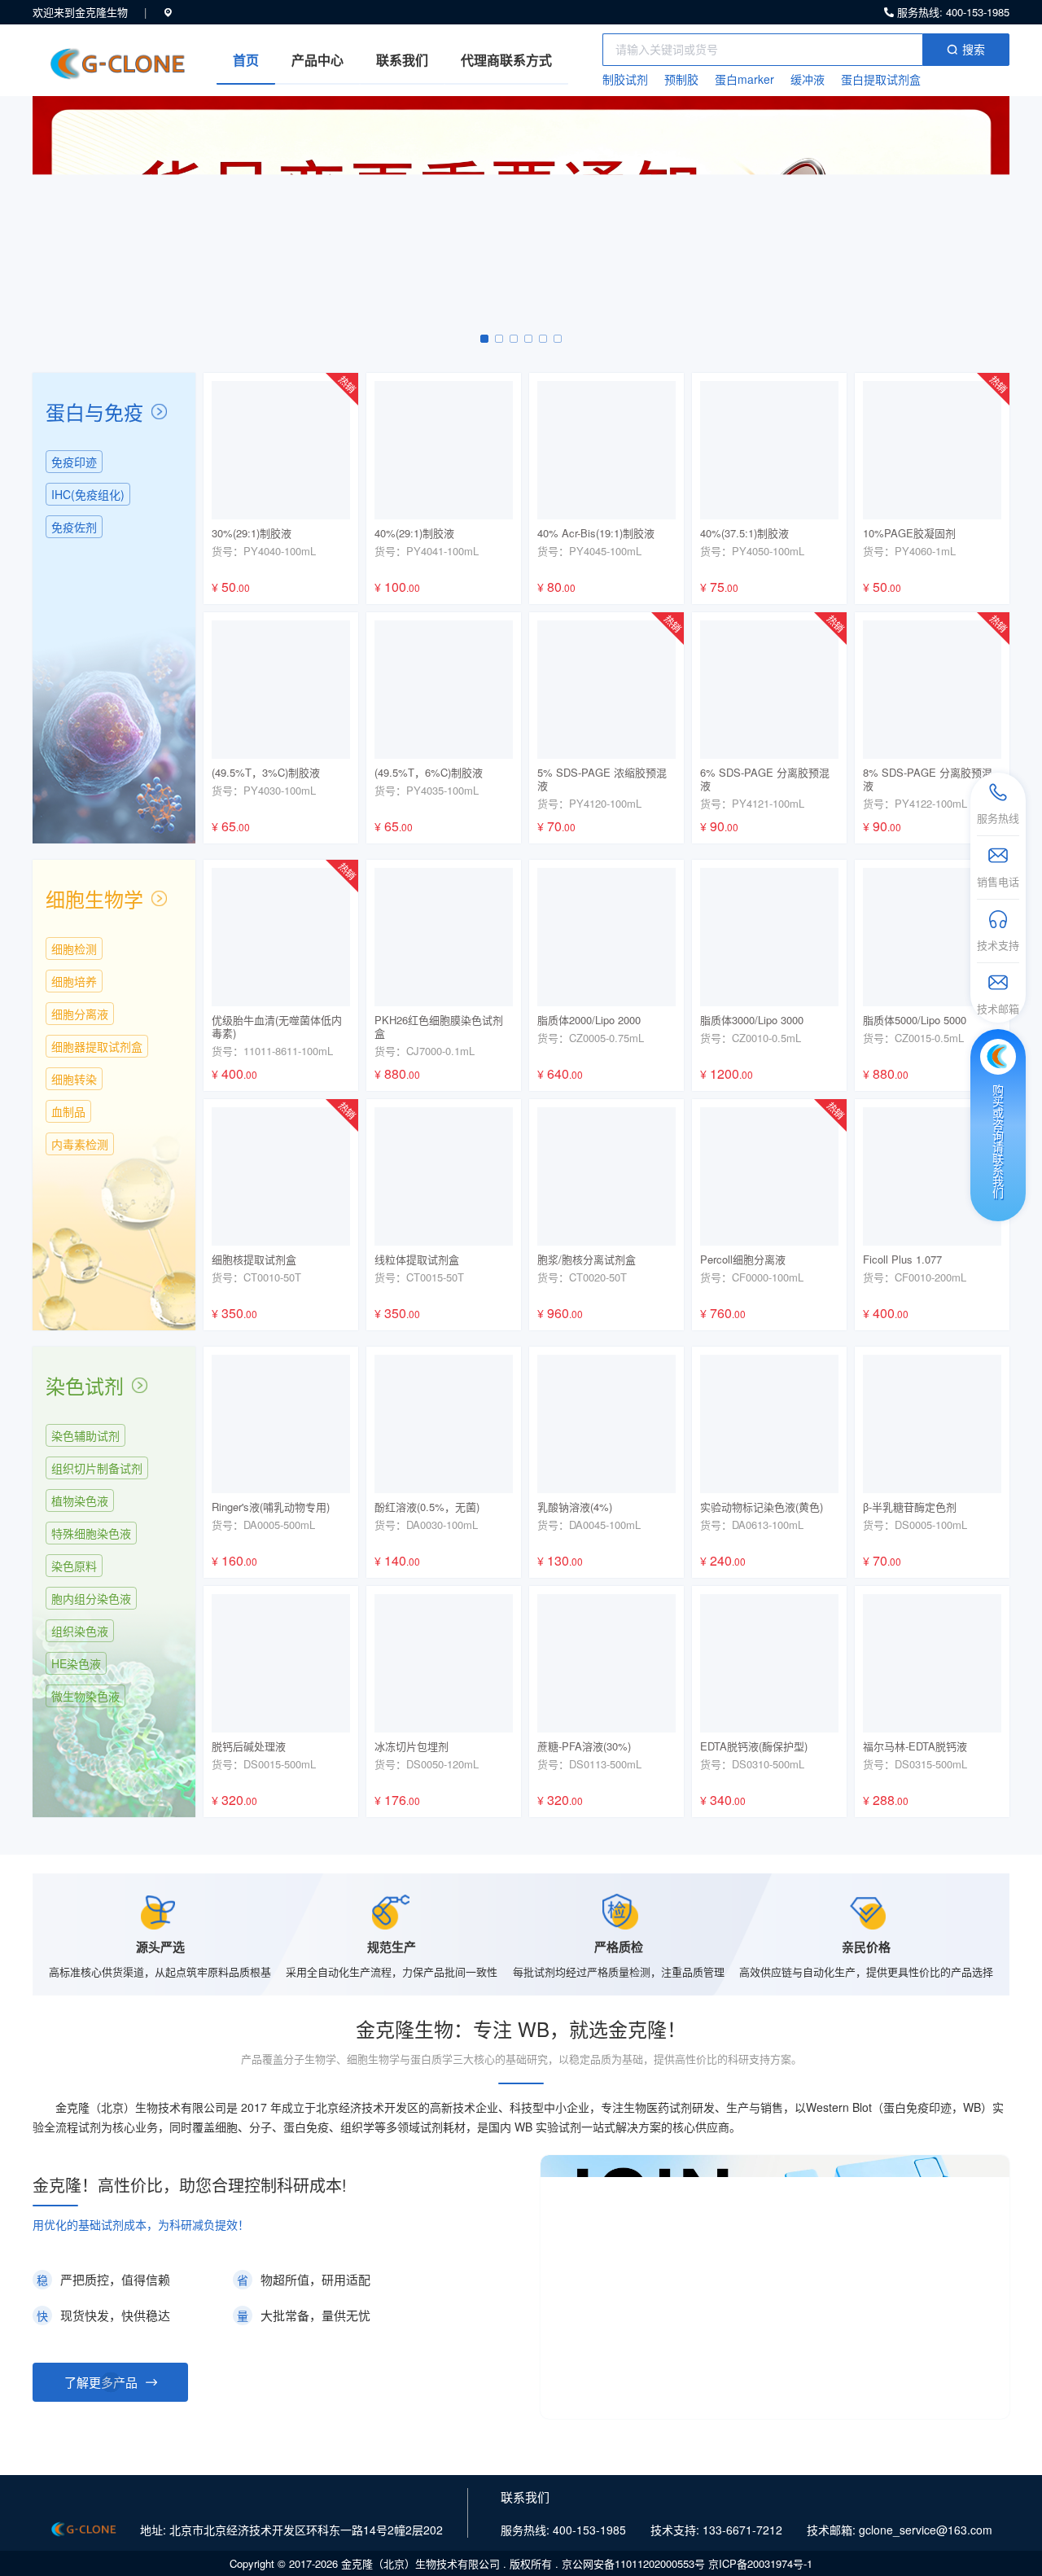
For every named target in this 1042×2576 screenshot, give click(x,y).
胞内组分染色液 (91, 1598)
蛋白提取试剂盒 (881, 79)
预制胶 (681, 79)
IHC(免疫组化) (88, 494)
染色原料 (74, 1566)
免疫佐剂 (74, 527)
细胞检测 (74, 948)
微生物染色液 (85, 1696)
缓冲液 (808, 79)
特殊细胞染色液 (91, 1533)
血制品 (68, 1111)
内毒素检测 (80, 1144)
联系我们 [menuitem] (402, 60)
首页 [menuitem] (246, 60)
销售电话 (998, 881)
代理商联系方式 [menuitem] (506, 60)
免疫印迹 (74, 462)
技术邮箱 (998, 1008)
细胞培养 (74, 981)
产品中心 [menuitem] (317, 60)
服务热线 (998, 818)
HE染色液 (76, 1663)
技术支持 (998, 945)
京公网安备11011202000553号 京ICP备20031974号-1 (687, 2563)
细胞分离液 (80, 1014)
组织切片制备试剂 (97, 1468)
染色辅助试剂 (85, 1435)
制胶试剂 (625, 79)
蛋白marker (744, 79)
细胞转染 (74, 1079)
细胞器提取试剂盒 (97, 1046)
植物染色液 (80, 1500)
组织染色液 (80, 1631)
